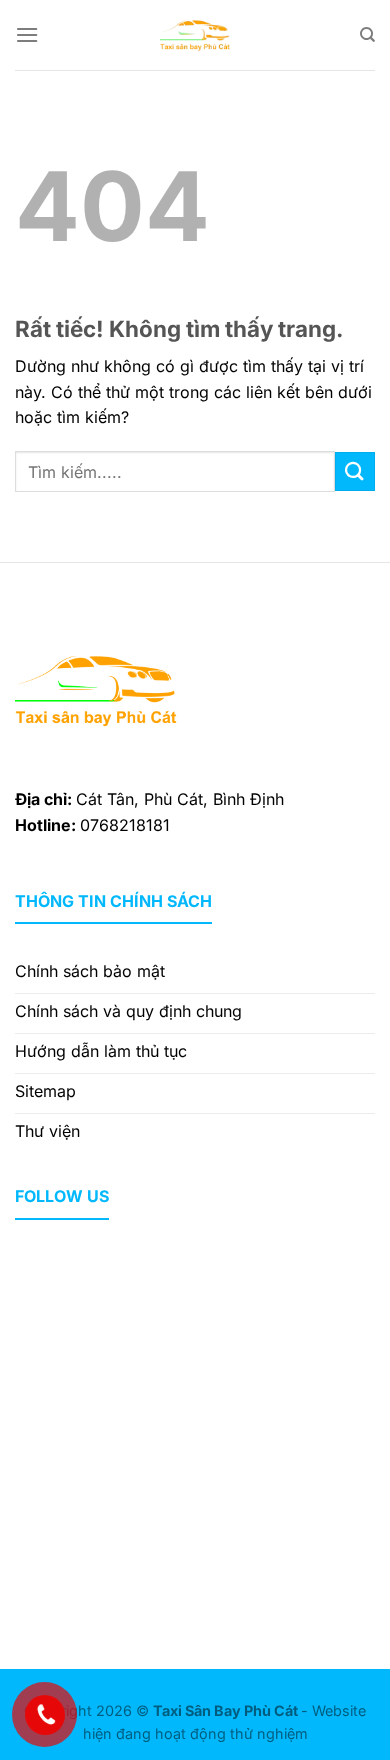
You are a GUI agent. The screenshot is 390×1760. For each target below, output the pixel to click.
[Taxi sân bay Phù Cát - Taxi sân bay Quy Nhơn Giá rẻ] (195, 35)
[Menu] (27, 34)
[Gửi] (355, 471)
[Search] (367, 35)
